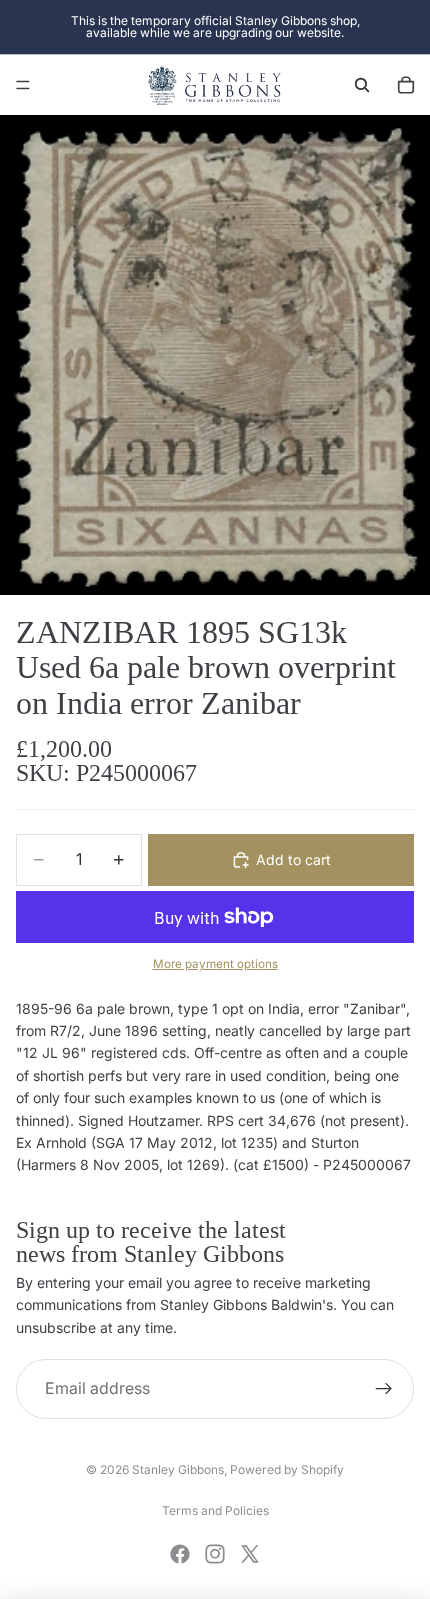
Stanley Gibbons (178, 1469)
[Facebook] (180, 1554)
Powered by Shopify (287, 1469)
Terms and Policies (215, 1510)
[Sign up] (384, 1389)
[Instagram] (215, 1554)
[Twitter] (250, 1554)
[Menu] (23, 85)
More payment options (215, 964)
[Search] (362, 85)
